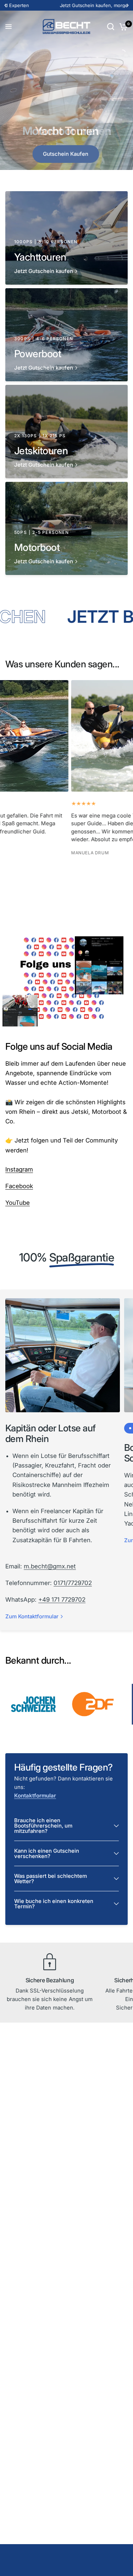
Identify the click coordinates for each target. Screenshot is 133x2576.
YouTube (18, 1203)
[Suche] (111, 27)
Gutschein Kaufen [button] (66, 154)
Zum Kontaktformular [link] (32, 1616)
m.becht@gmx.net (50, 1566)
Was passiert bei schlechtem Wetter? (51, 1879)
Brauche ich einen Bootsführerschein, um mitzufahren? (43, 1826)
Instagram (19, 1169)
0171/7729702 (73, 1583)
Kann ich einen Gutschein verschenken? (47, 1853)
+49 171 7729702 (62, 1600)
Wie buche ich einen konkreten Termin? (54, 1904)
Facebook (19, 1186)
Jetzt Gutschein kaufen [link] (44, 271)
